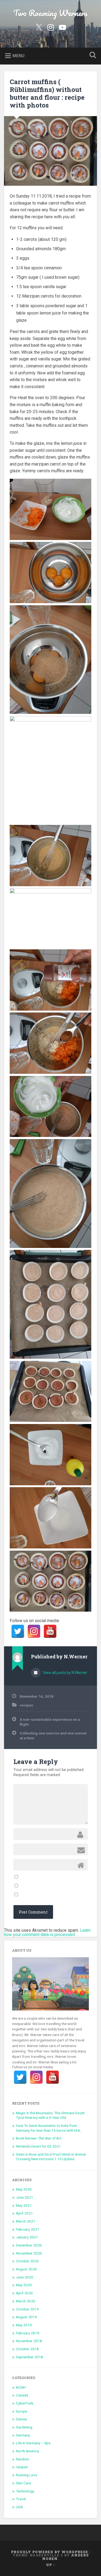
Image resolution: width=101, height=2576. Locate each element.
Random (22, 2459)
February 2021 (28, 2229)
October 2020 (27, 2261)
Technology (25, 2491)
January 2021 (27, 2237)
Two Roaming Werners (50, 13)
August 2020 (26, 2269)
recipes (26, 1705)
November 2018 (29, 2341)
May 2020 (24, 2285)
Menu (18, 56)
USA (19, 2507)
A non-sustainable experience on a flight (50, 1722)
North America (27, 2451)
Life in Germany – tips (33, 2443)
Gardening (24, 2427)
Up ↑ (51, 2565)
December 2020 (29, 2245)
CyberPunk (25, 2403)
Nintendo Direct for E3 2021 (38, 2146)
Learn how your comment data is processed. (47, 1932)
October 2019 (27, 2309)
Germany (23, 2435)
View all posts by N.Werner (65, 1673)
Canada (22, 2395)
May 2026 (24, 2189)
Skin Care (23, 2483)
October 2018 (27, 2349)
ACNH (21, 2387)
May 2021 (24, 2205)
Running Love (27, 2475)
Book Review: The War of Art (39, 2138)
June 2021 (25, 2197)
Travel (21, 2499)
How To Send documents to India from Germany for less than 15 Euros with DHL (48, 2128)
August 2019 (26, 2317)
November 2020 (29, 2253)
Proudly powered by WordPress (49, 2552)
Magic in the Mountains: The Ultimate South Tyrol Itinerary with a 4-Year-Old (50, 2115)
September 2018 (29, 2357)
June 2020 (25, 2277)
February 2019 (28, 2333)
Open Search (92, 56)
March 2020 (26, 2301)
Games (21, 2419)
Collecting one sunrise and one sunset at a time (53, 1736)
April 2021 (24, 2213)
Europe (22, 2411)
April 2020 (24, 2293)
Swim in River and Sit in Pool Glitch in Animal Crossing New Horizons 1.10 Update (51, 2157)
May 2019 (24, 2325)
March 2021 (26, 2221)
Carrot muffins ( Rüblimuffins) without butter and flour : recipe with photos (47, 93)
